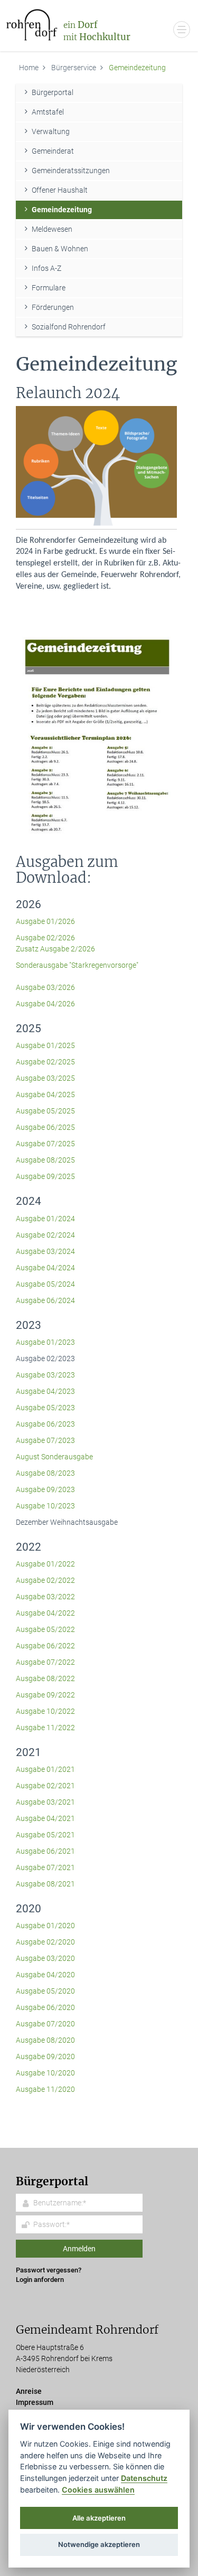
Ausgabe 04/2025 (45, 1094)
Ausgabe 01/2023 (45, 1342)
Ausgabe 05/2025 (45, 1111)
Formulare (49, 288)
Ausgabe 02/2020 (45, 1942)
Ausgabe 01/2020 (45, 1926)
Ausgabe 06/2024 (45, 1300)
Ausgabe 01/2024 (45, 1219)
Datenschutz (144, 2478)
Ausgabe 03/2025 (45, 1078)
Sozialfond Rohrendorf (69, 327)
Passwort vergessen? (49, 2270)
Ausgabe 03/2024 (45, 1251)
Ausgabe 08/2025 (45, 1160)
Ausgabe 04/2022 (45, 1613)
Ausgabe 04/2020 (45, 1975)
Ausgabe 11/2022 (45, 1728)
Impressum (35, 2402)
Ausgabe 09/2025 (45, 1176)
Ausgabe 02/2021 (45, 1786)
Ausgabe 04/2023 (45, 1391)
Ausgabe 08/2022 (45, 1678)
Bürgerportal (53, 92)
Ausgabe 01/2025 (45, 1045)
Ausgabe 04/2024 (45, 1268)
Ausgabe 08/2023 (45, 1473)
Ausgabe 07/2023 (45, 1440)
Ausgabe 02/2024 (45, 1235)
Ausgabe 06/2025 (45, 1127)
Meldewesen (52, 229)
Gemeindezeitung (62, 210)
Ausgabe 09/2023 (45, 1489)
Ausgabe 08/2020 (45, 2040)
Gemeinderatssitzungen (71, 171)
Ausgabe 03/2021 (45, 1802)
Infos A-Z (46, 268)
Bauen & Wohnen (60, 249)
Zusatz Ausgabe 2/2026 (55, 949)
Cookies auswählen (98, 2490)
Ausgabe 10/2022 (45, 1711)
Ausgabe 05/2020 (45, 1991)
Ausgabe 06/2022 (45, 1646)
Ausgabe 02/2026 (46, 938)
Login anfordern (40, 2280)
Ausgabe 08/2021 (45, 1884)
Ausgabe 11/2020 (45, 2089)
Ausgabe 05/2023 (45, 1408)
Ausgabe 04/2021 (45, 1818)
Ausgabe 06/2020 (45, 2007)
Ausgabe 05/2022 (45, 1629)
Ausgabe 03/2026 (45, 987)
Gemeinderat (53, 151)
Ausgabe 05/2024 (45, 1284)
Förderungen (53, 307)
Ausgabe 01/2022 (45, 1564)
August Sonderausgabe (54, 1457)
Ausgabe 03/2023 (45, 1375)
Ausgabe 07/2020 (45, 2024)
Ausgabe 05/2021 (45, 1835)
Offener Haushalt (60, 190)
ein (97, 31)
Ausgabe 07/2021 (45, 1867)
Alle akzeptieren (99, 2518)
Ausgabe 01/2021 (45, 1769)
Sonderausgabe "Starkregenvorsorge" (77, 965)
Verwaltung (51, 131)
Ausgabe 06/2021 (45, 1851)
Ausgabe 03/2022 (45, 1597)
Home (29, 68)
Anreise (29, 2391)
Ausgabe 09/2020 (45, 2056)
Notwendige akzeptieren (99, 2544)
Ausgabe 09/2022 (45, 1695)
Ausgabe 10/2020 (45, 2073)
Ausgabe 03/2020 (45, 1958)
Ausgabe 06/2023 (45, 1424)
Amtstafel (48, 112)
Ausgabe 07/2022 (45, 1662)
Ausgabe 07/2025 (45, 1144)
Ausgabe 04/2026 (45, 1004)
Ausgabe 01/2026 (45, 921)
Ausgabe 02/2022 (45, 1580)
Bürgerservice (74, 68)
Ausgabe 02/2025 (45, 1062)
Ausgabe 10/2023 (45, 1506)
